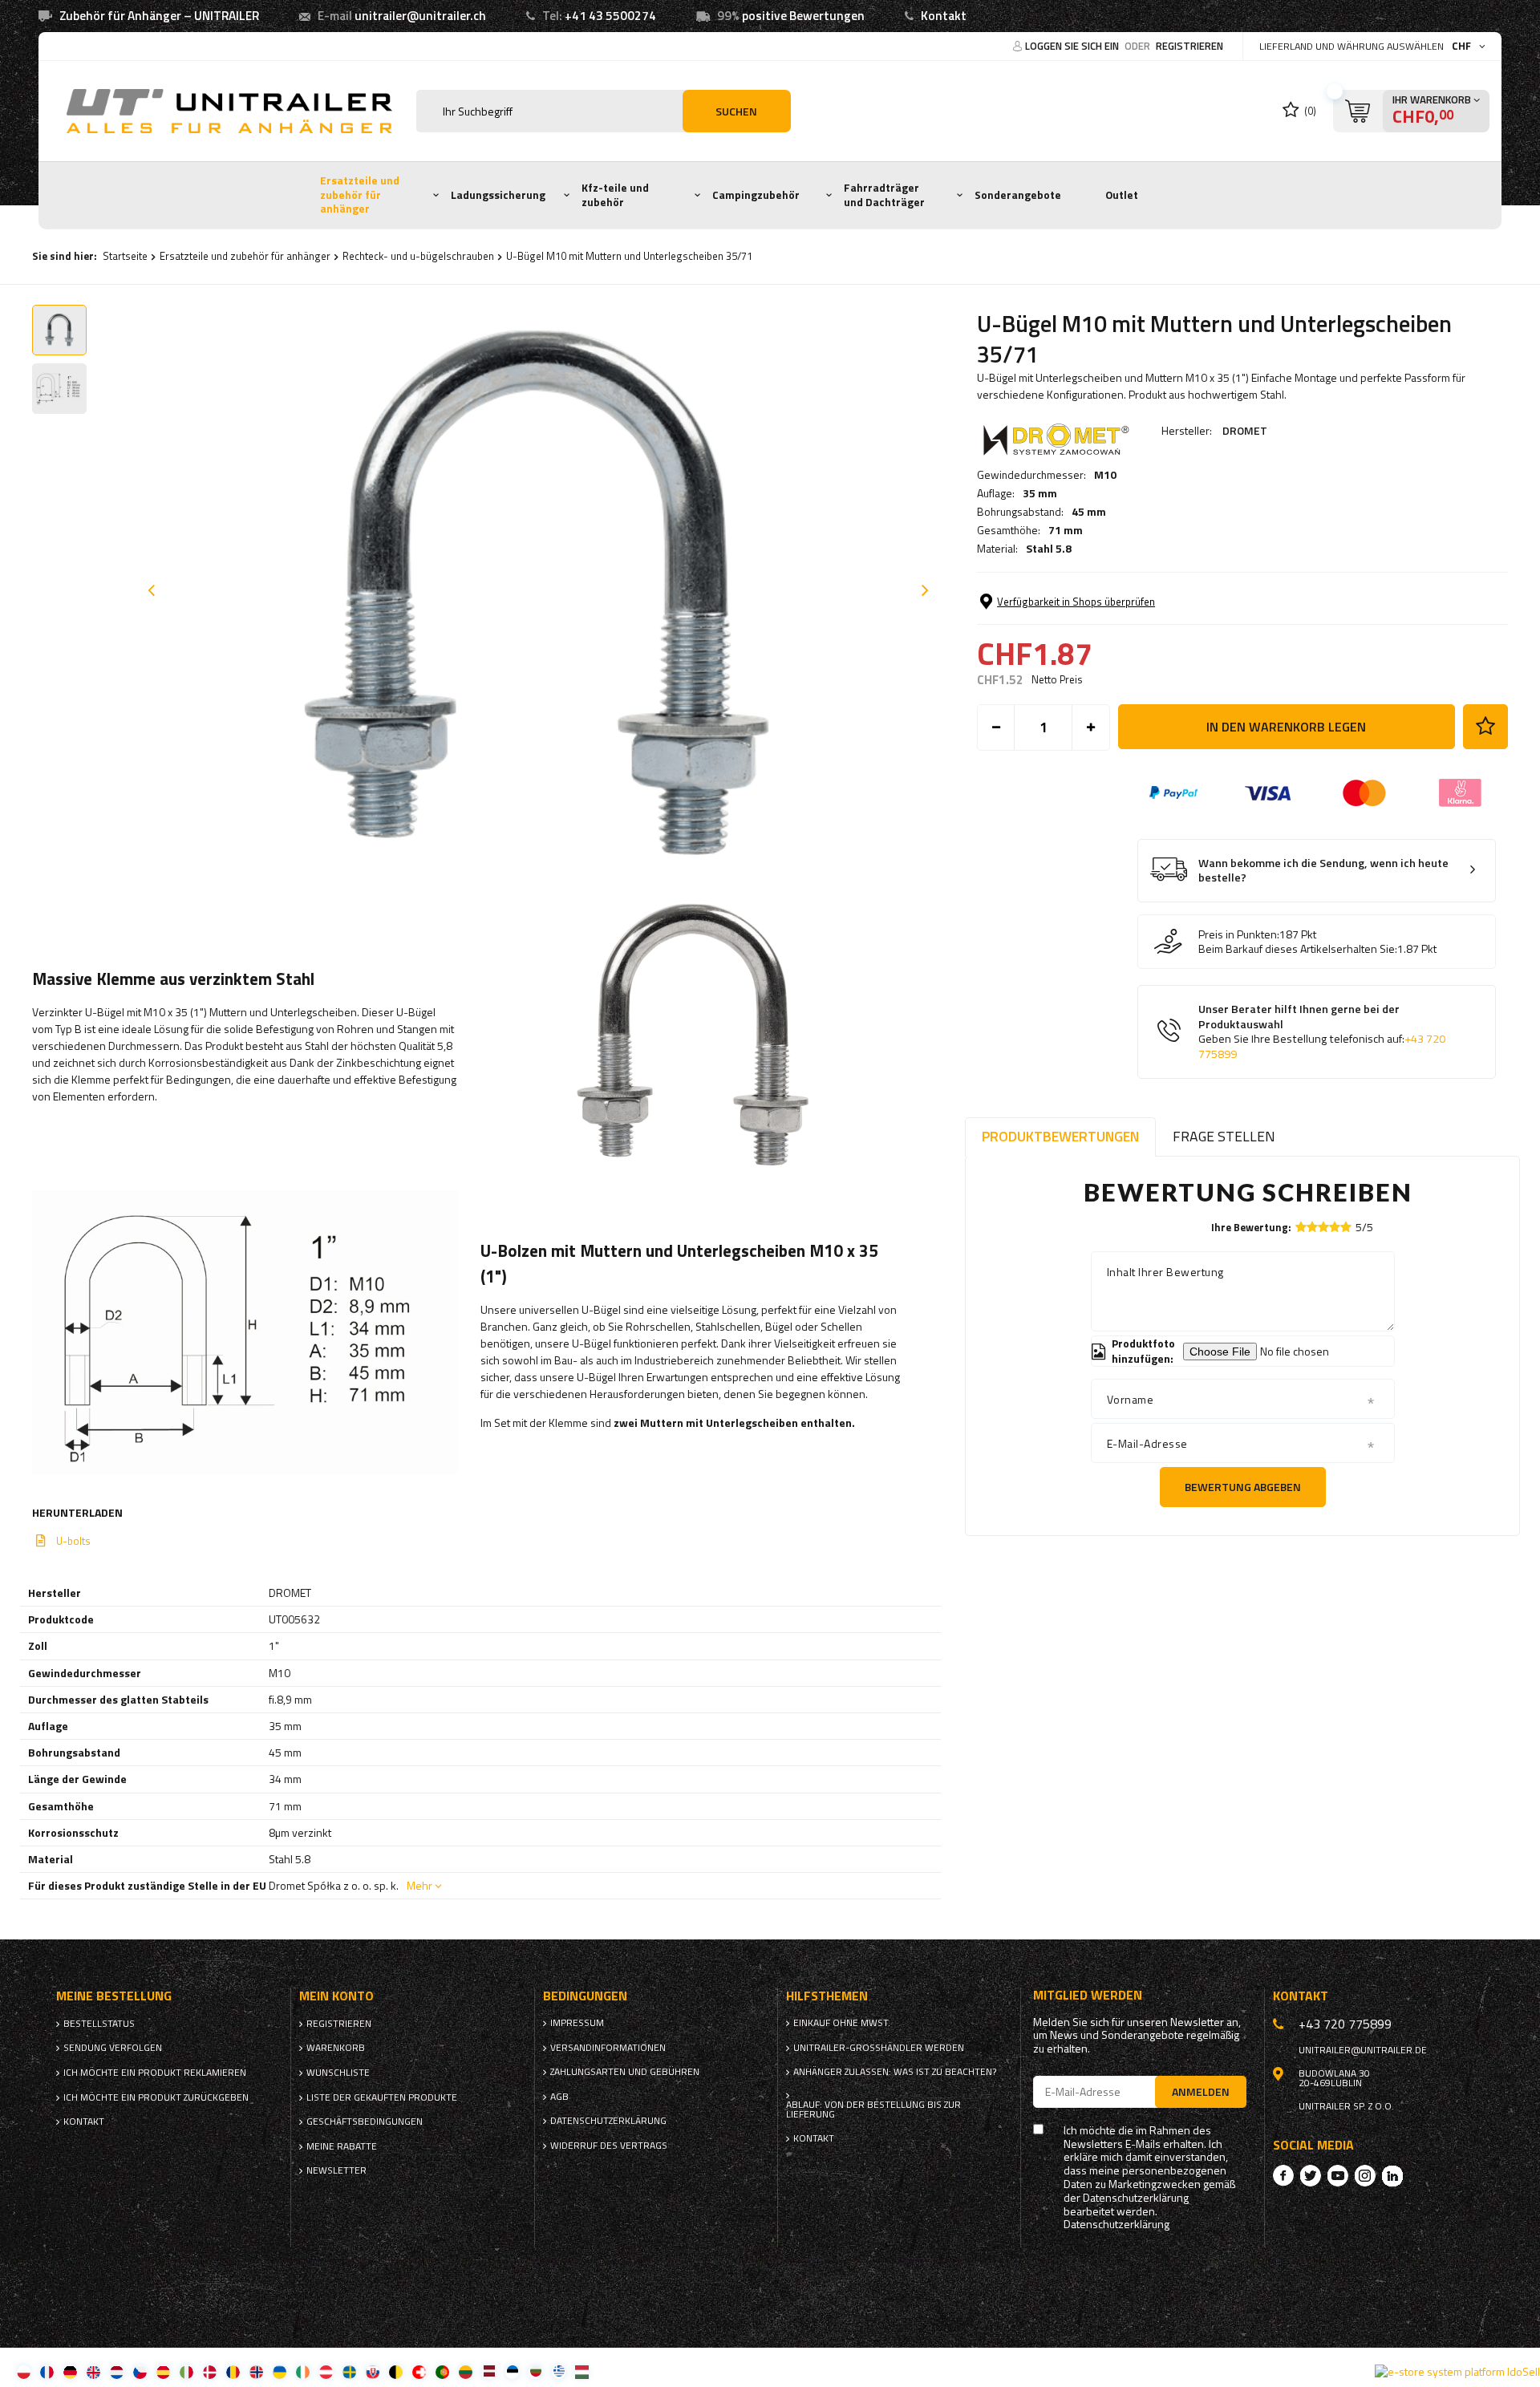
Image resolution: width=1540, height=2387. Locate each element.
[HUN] (582, 2371)
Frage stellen (1224, 1136)
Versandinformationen (608, 2048)
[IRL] (303, 2371)
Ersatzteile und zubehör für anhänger (360, 195)
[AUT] (326, 2371)
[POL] (24, 2371)
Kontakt (944, 16)
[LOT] (489, 2371)
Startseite (125, 256)
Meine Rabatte (342, 2146)
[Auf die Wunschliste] (1485, 727)
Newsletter (336, 2170)
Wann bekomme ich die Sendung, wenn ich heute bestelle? (1323, 871)
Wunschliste (338, 2073)
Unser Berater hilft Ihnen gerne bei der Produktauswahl (1322, 1031)
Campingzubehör (756, 195)
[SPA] (163, 2371)
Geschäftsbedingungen (365, 2122)
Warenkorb (336, 2048)
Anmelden (1201, 2091)
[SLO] (373, 2371)
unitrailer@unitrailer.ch (420, 16)
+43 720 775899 (1345, 2024)
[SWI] (419, 2371)
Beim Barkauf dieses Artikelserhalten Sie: (1298, 949)
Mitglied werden (1088, 1995)
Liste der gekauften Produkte (382, 2097)
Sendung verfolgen (113, 2048)
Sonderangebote (1018, 195)
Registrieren (1189, 46)
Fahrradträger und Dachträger (884, 195)
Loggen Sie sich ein (1073, 46)
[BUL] (535, 2371)
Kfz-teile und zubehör (615, 195)
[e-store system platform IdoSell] (1457, 2372)
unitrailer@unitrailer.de (1363, 2050)
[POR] (442, 2371)
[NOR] (256, 2371)
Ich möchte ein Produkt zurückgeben (156, 2097)
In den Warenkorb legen (1286, 727)
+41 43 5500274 (610, 16)
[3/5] (1323, 1227)
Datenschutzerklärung (608, 2121)
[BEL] (396, 2371)
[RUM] (233, 2371)
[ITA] (186, 2371)
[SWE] (349, 2371)
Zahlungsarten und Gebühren (625, 2072)
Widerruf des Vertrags (609, 2146)
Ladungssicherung (498, 195)
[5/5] (1346, 1227)
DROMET (1245, 430)
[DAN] (210, 2371)
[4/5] (1335, 1227)
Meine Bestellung (114, 1996)
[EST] (512, 2371)
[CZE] (140, 2371)
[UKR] (280, 2371)
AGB (559, 2097)
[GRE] (559, 2371)
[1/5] (1301, 1227)
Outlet (1122, 195)
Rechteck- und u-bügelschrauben (418, 256)
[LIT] (466, 2371)
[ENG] (93, 2371)
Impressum (577, 2023)
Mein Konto (336, 1996)
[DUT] (117, 2371)
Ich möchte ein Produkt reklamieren (155, 2073)
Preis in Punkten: (1239, 934)
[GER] (70, 2371)
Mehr (419, 1885)
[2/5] (1312, 1227)
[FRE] (47, 2371)
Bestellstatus (99, 2024)
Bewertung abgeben (1243, 1487)
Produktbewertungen (1060, 1136)
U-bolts (73, 1541)
